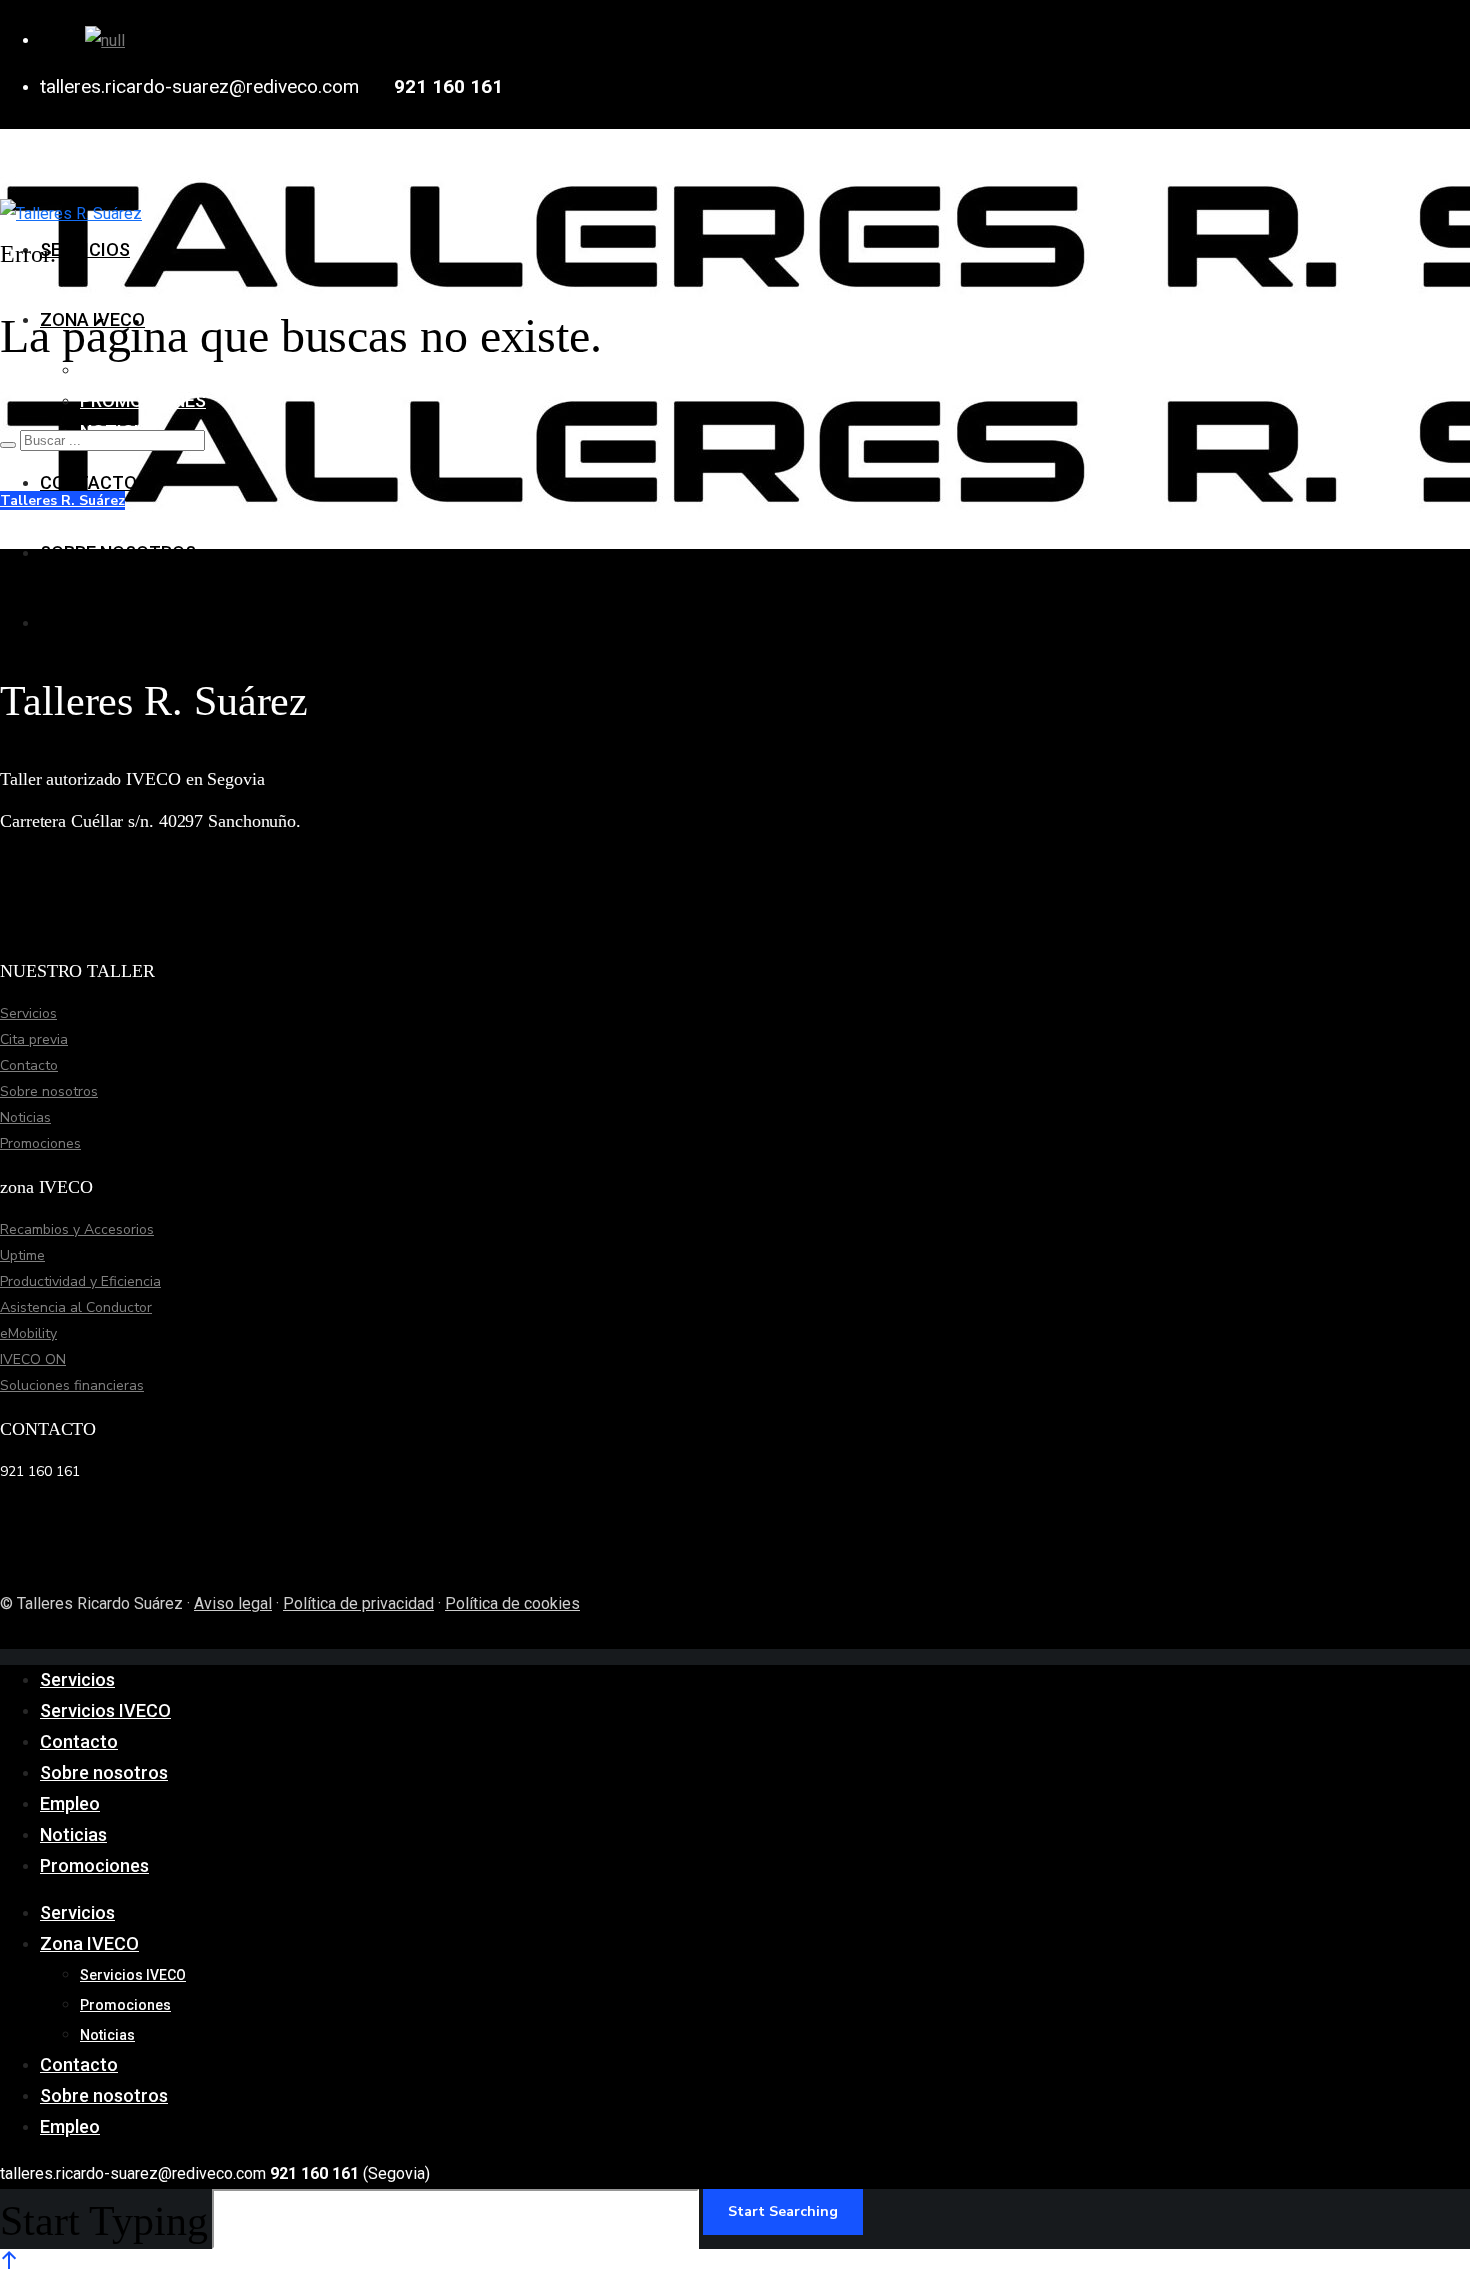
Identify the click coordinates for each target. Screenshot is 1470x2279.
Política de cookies (512, 1603)
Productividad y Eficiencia (80, 1281)
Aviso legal (233, 1603)
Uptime (22, 1255)
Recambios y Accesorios (77, 1229)
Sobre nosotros (49, 1091)
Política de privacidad (358, 1603)
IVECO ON (33, 1359)
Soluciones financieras (72, 1385)
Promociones (40, 1143)
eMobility (28, 1333)
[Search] (8, 445)
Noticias (25, 1117)
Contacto (29, 1065)
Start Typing (104, 2221)
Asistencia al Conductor (76, 1307)
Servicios (28, 1013)
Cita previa (34, 1039)
